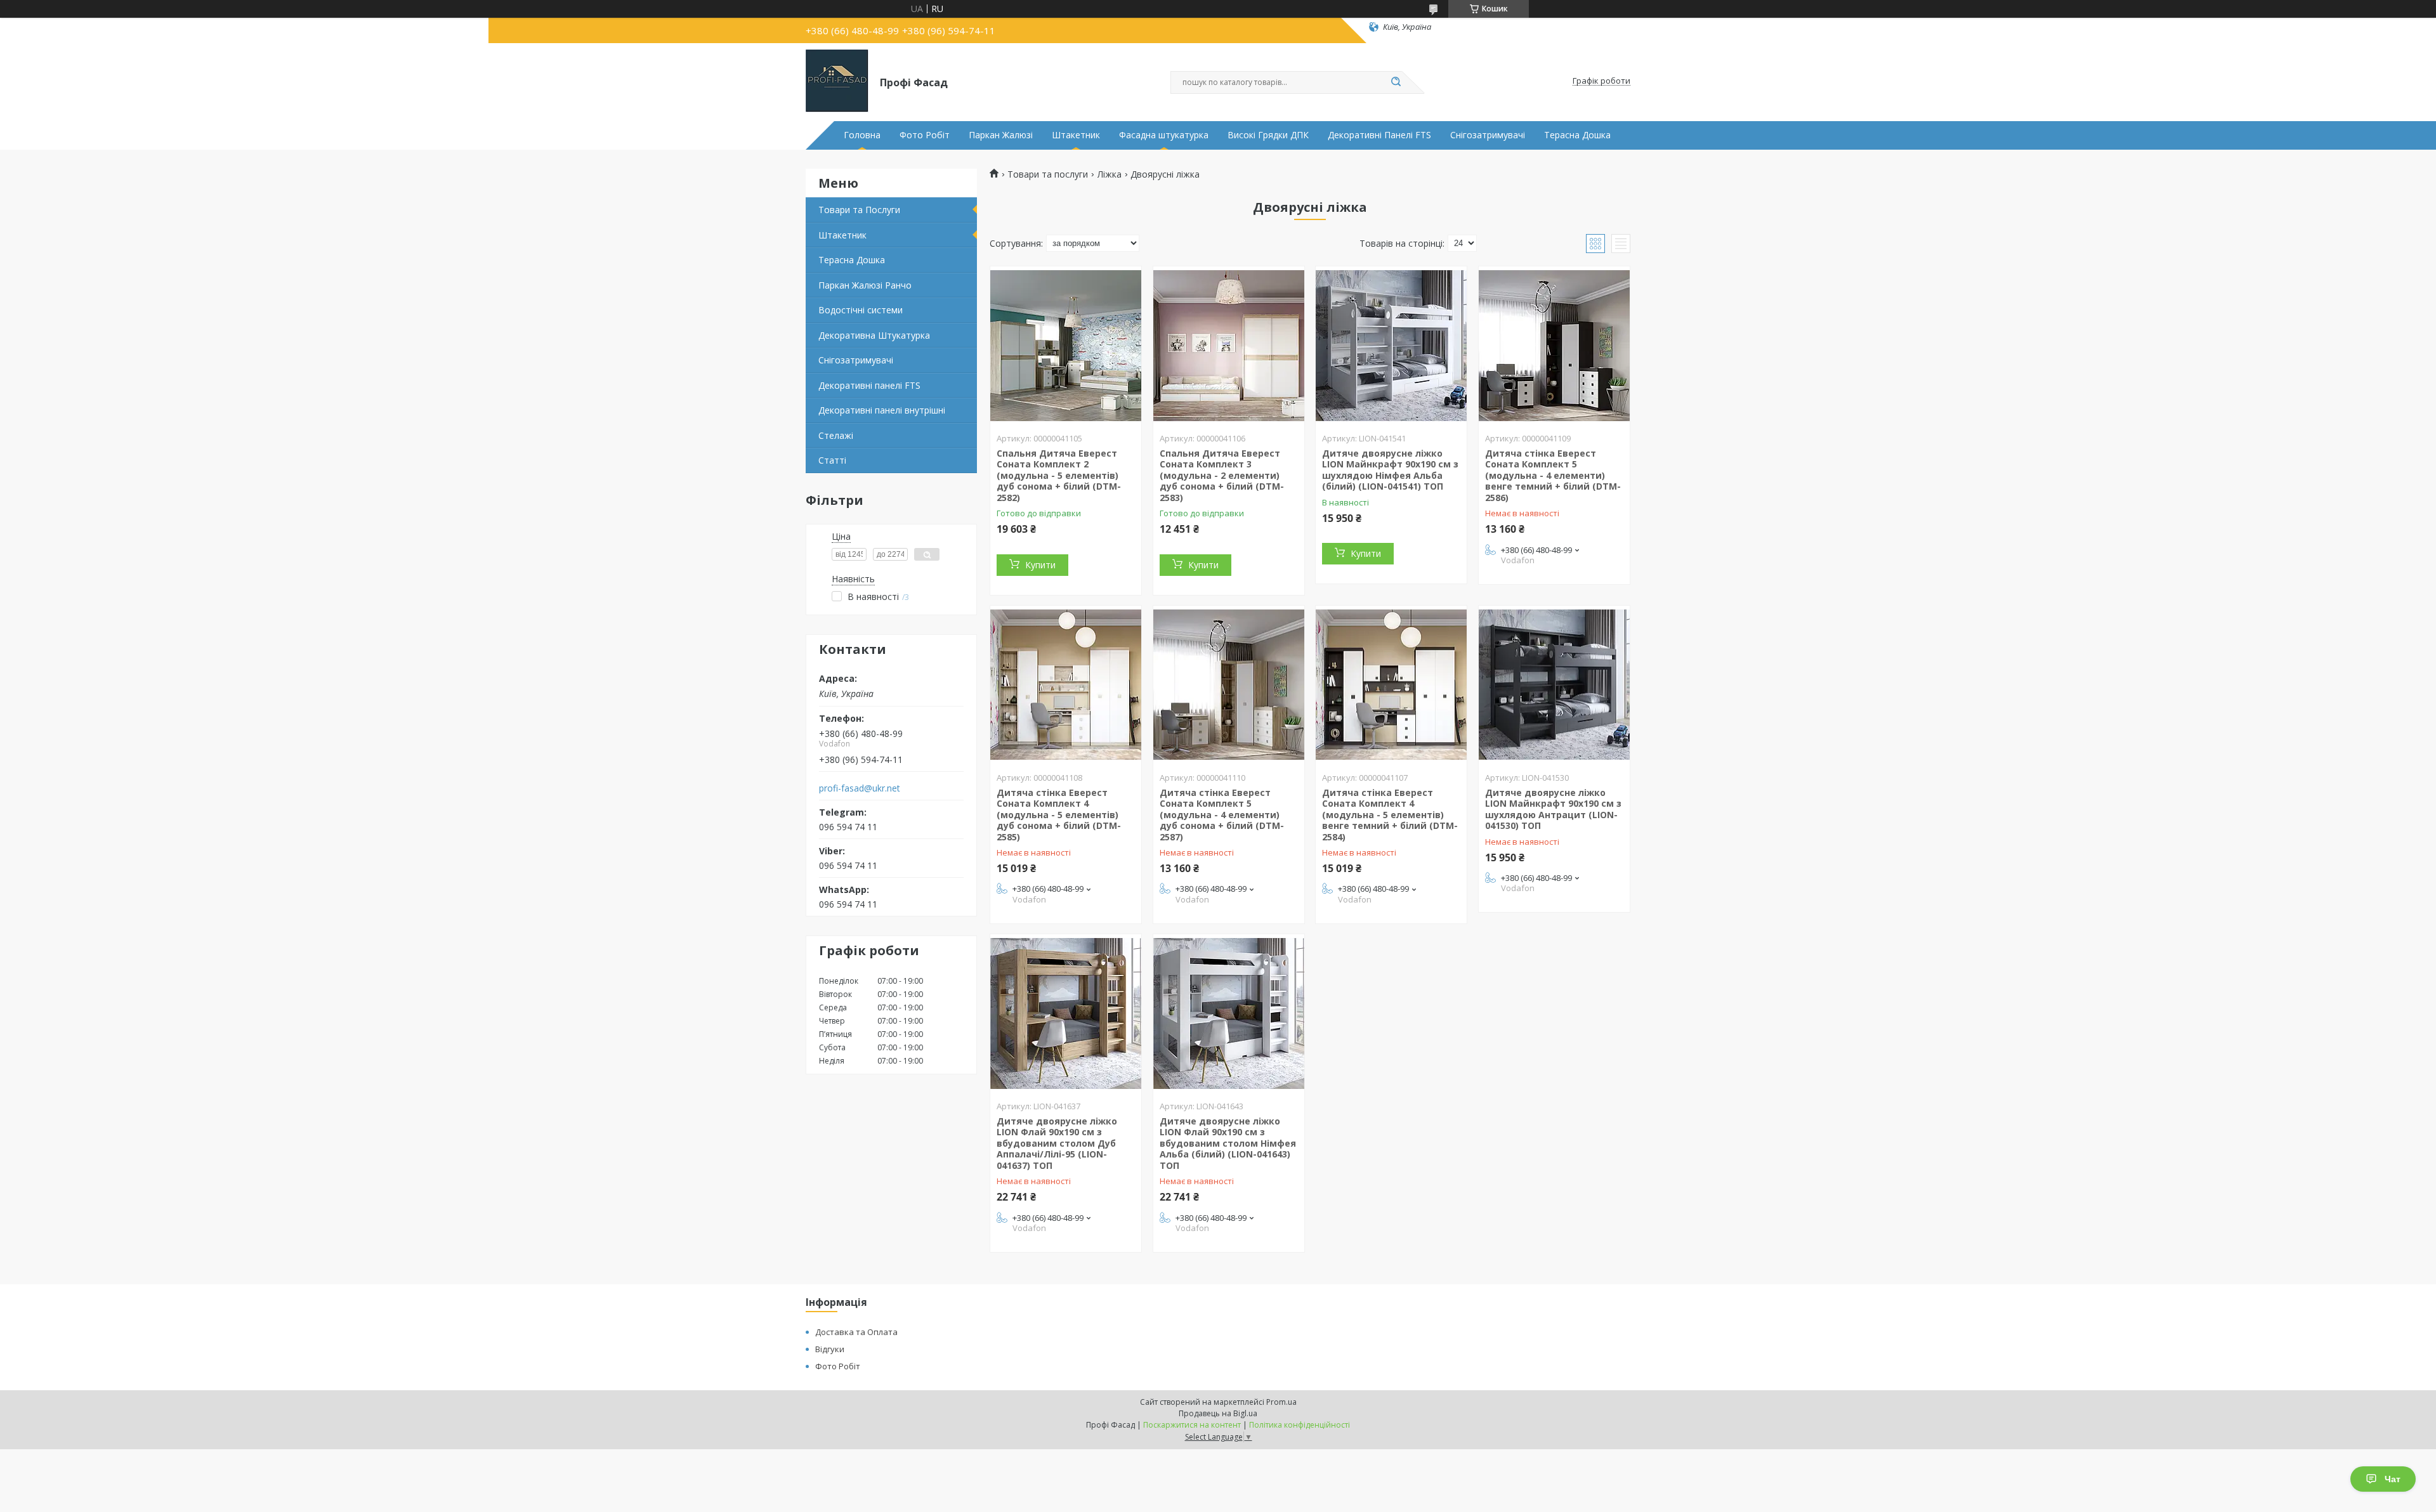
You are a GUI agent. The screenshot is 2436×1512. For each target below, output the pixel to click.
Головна (862, 135)
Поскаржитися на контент (1192, 1425)
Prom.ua (1281, 1402)
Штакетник (1076, 135)
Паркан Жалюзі (1001, 135)
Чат (2393, 1479)
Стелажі (836, 435)
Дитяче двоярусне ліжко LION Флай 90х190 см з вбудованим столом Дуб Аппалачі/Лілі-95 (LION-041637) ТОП (1057, 1143)
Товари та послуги (1048, 174)
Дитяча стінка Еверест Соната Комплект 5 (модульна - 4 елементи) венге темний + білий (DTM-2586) (1553, 475)
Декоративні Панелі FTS (1379, 135)
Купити (1040, 565)
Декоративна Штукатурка (874, 335)
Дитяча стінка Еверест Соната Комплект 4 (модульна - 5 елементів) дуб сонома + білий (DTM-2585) (1059, 815)
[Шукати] (1396, 82)
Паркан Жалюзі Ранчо (865, 285)
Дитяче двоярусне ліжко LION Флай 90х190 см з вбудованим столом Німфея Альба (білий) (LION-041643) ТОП (1228, 1143)
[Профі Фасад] (837, 81)
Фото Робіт (925, 135)
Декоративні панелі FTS (869, 385)
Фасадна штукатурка (1164, 135)
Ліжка (1110, 174)
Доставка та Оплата (856, 1332)
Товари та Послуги (859, 210)
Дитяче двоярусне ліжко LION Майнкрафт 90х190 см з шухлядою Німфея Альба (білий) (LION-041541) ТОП (1390, 470)
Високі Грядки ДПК (1268, 135)
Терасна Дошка (1577, 135)
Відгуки (830, 1349)
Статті (832, 460)
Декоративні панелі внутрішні (882, 410)
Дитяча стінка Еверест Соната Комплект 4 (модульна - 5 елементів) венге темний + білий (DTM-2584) (1390, 815)
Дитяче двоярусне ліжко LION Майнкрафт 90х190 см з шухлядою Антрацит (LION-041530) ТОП (1553, 809)
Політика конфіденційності (1300, 1425)
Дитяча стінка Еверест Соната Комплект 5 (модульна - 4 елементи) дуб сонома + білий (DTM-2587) (1222, 815)
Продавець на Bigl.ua (1218, 1413)
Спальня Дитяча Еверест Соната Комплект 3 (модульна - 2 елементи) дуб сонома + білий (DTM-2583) (1222, 475)
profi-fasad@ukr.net (860, 788)
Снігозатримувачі (1488, 135)
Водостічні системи (861, 310)
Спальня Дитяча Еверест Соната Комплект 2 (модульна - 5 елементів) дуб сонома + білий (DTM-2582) (1059, 475)
